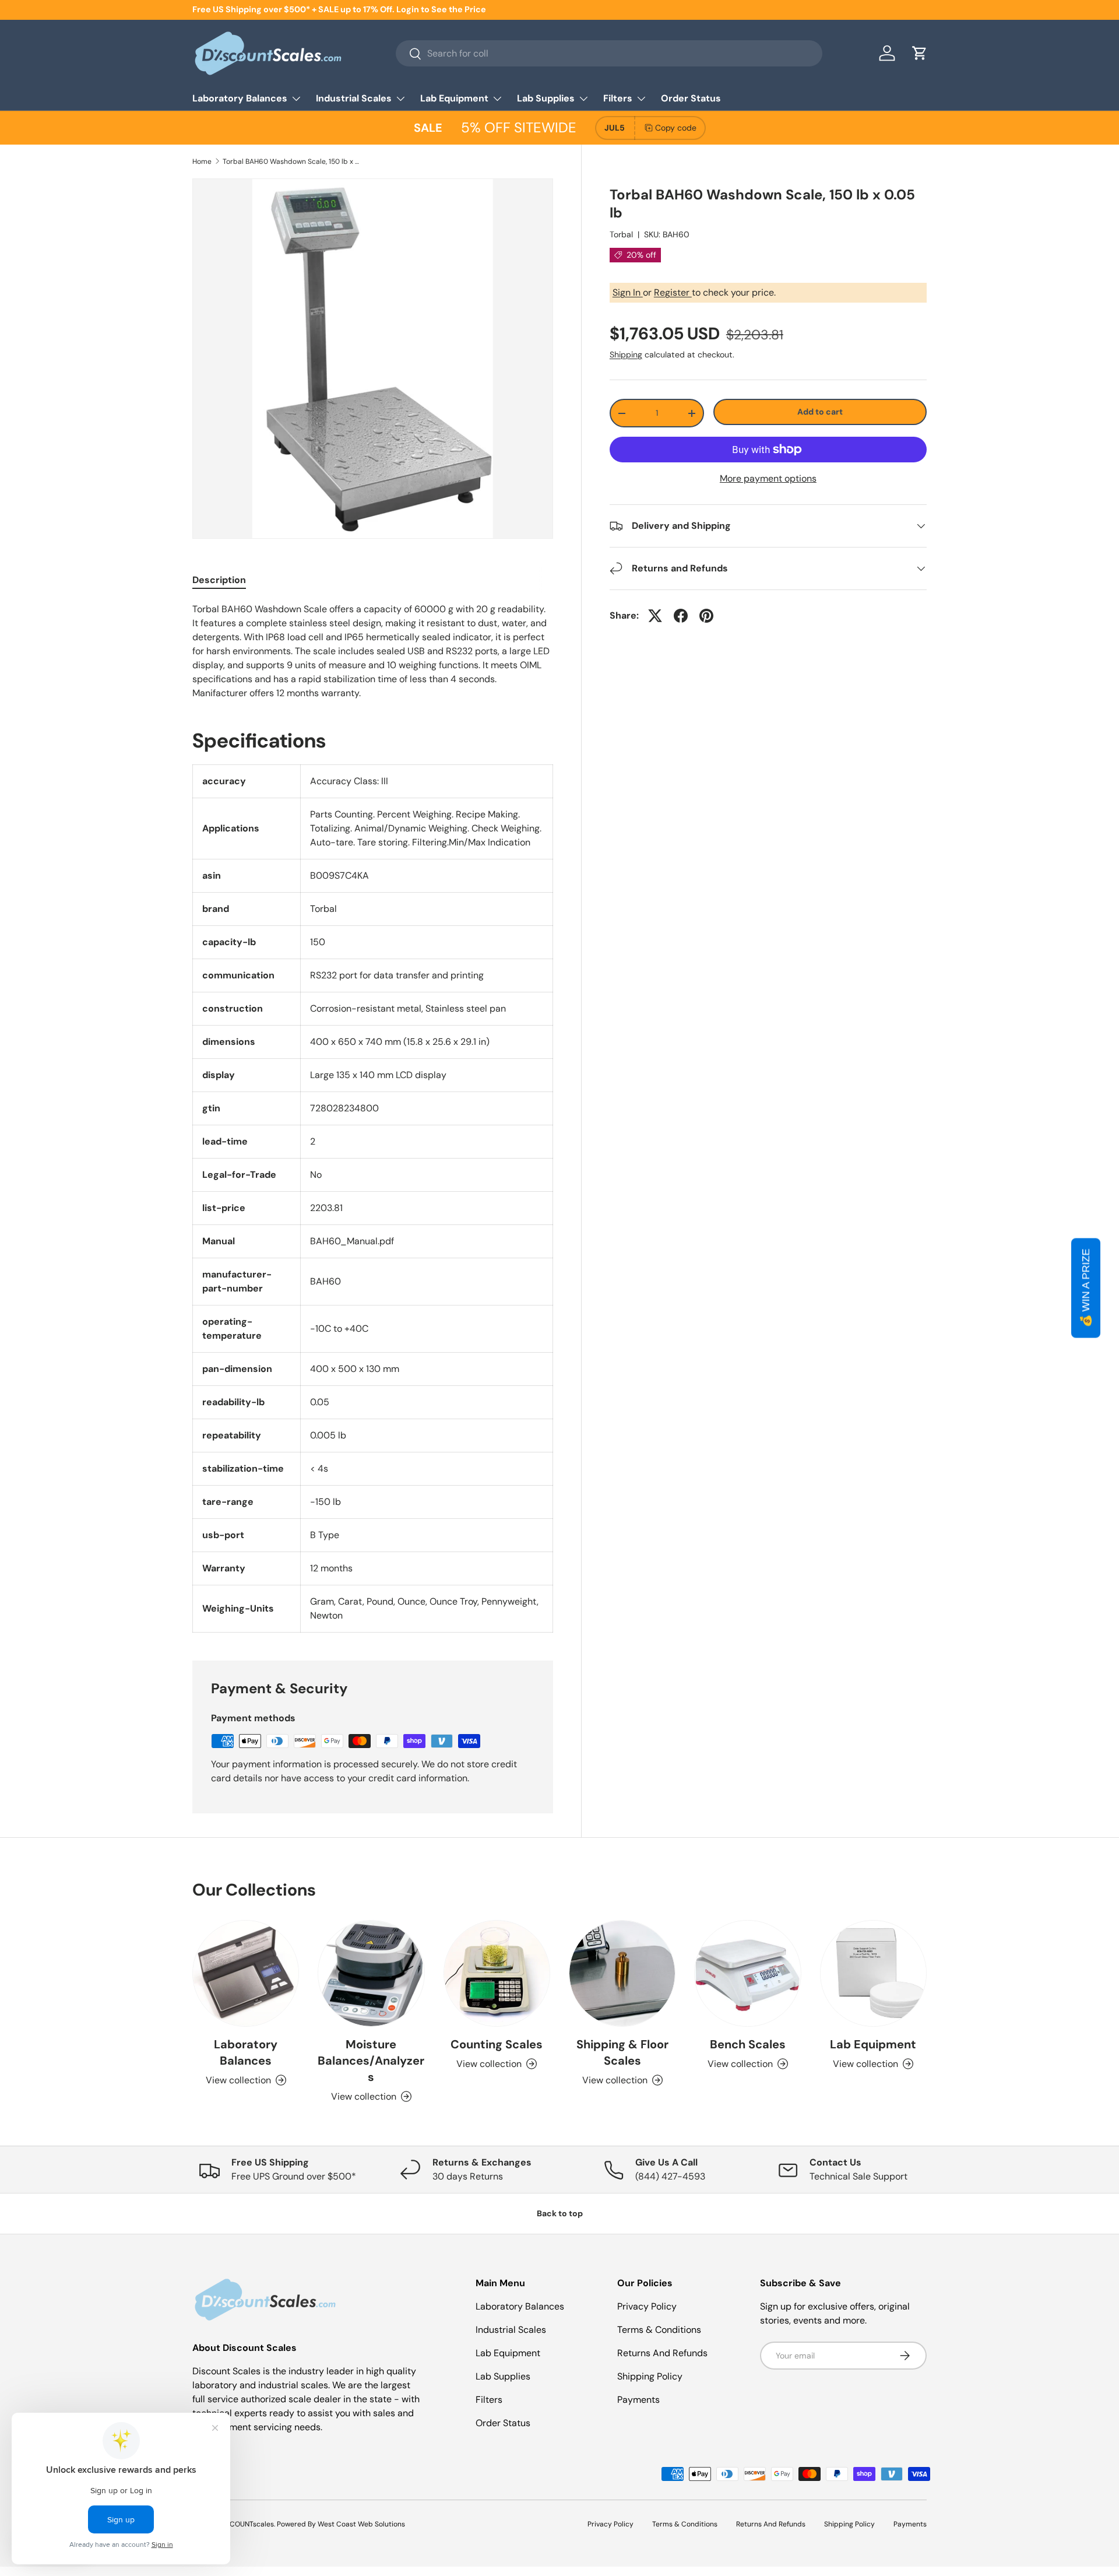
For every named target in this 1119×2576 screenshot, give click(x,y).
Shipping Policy (650, 2376)
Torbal (621, 234)
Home (202, 162)
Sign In (628, 292)
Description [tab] (219, 580)
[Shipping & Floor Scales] (622, 1973)
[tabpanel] (373, 651)
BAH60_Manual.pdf (352, 1241)
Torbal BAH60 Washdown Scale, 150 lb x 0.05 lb (293, 162)
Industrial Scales (354, 98)
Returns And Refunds (662, 2353)
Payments (638, 2400)
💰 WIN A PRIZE (1086, 1288)
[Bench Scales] (747, 1973)
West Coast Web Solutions (361, 2524)
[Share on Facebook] (681, 616)
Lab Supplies (546, 98)
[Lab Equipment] (873, 1973)
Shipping (626, 355)
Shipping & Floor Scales (622, 2052)
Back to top (560, 2213)
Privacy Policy (647, 2306)
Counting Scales (497, 2044)
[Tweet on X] (655, 616)
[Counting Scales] (497, 1973)
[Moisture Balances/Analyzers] (371, 1973)
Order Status (691, 98)
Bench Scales (748, 2044)
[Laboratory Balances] (246, 1973)
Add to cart (820, 412)
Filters (618, 98)
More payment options (768, 478)
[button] (920, 53)
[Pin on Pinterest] (706, 616)
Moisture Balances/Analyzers (371, 2061)
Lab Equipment (454, 98)
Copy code (676, 128)
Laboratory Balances (240, 98)
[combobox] (609, 53)
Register (673, 292)
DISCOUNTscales (247, 2524)
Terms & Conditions (659, 2330)
